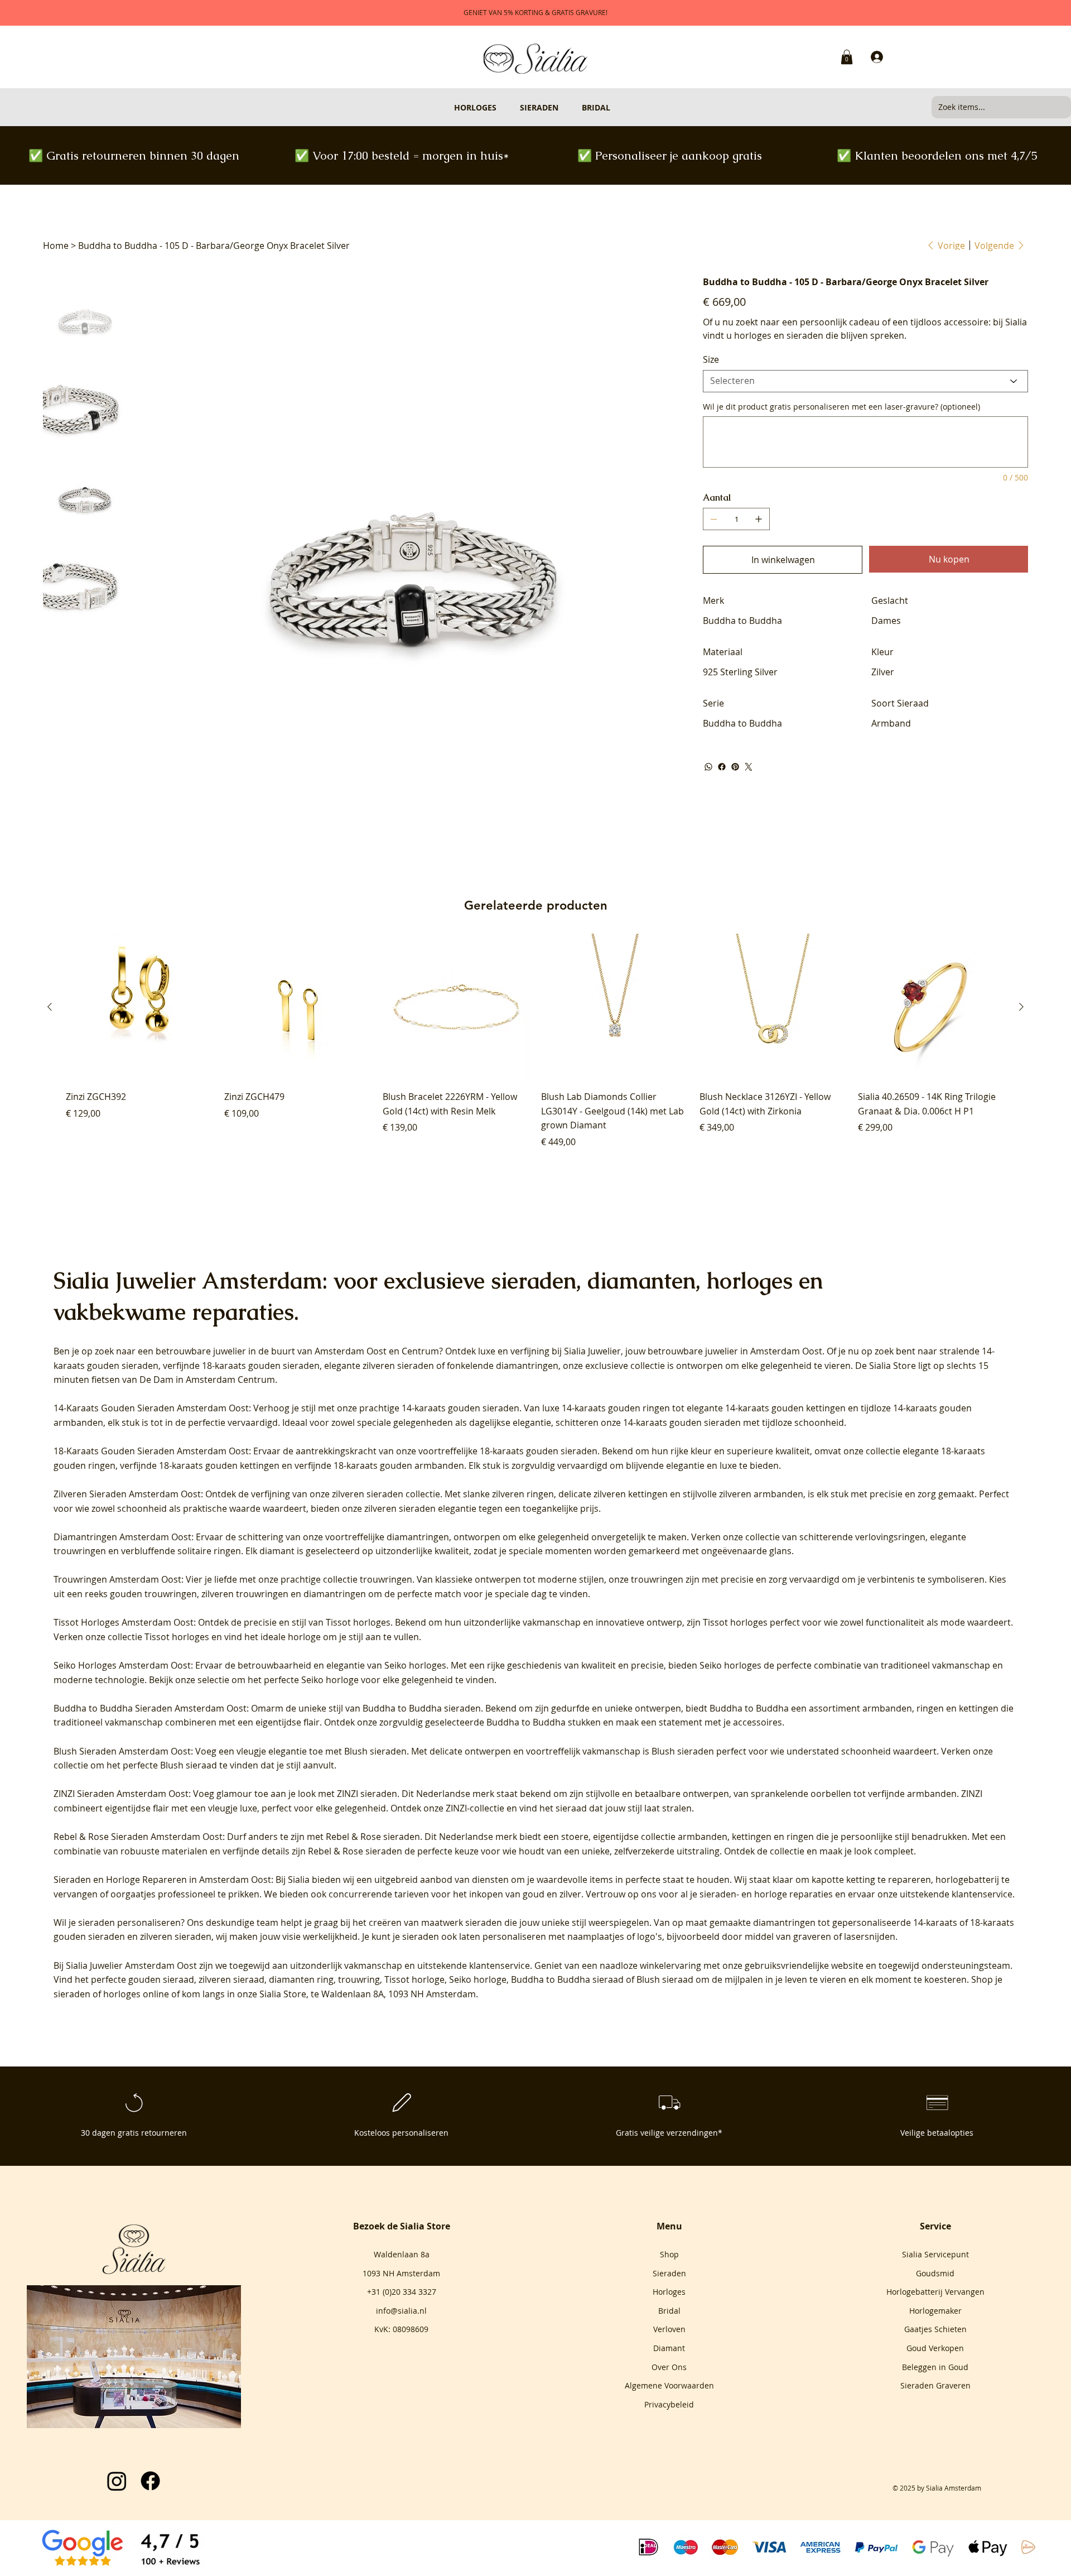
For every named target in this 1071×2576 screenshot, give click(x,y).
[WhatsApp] (708, 767)
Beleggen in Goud (935, 2367)
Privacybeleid (669, 2404)
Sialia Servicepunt (935, 2254)
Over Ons (669, 2367)
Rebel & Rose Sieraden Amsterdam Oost (138, 1837)
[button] (847, 57)
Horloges (669, 2292)
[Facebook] (722, 767)
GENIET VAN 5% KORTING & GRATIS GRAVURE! (535, 12)
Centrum (420, 1351)
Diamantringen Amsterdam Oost (122, 1537)
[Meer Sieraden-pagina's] (563, 107)
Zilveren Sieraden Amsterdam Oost (127, 1494)
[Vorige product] (50, 1007)
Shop (669, 2254)
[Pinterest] (735, 767)
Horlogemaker (935, 2311)
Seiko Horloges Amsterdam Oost (122, 1665)
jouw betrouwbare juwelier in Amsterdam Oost (724, 1351)
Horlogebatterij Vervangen (935, 2292)
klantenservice (500, 1965)
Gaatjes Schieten (935, 2329)
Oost (377, 1351)
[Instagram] (117, 2481)
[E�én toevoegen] (759, 519)
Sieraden (669, 2273)
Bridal (669, 2311)
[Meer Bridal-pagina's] (615, 107)
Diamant (669, 2348)
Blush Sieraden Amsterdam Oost (122, 1751)
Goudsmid (935, 2273)
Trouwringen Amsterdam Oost (117, 1579)
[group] (535, 1041)
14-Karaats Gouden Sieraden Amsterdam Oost (151, 1408)
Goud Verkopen (935, 2348)
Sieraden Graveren (935, 2385)
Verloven (669, 2329)
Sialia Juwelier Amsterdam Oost (131, 1965)
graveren (812, 1936)
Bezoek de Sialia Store (402, 2226)
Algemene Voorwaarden (669, 2385)
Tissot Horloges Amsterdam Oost (124, 1622)
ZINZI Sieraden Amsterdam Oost (121, 1794)
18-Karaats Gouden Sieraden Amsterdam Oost (151, 1451)
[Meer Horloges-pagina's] (501, 107)
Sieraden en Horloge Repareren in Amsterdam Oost (162, 1880)
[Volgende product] (1021, 1007)
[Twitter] (749, 767)
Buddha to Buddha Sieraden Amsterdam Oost (150, 1708)
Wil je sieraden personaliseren (117, 1923)
